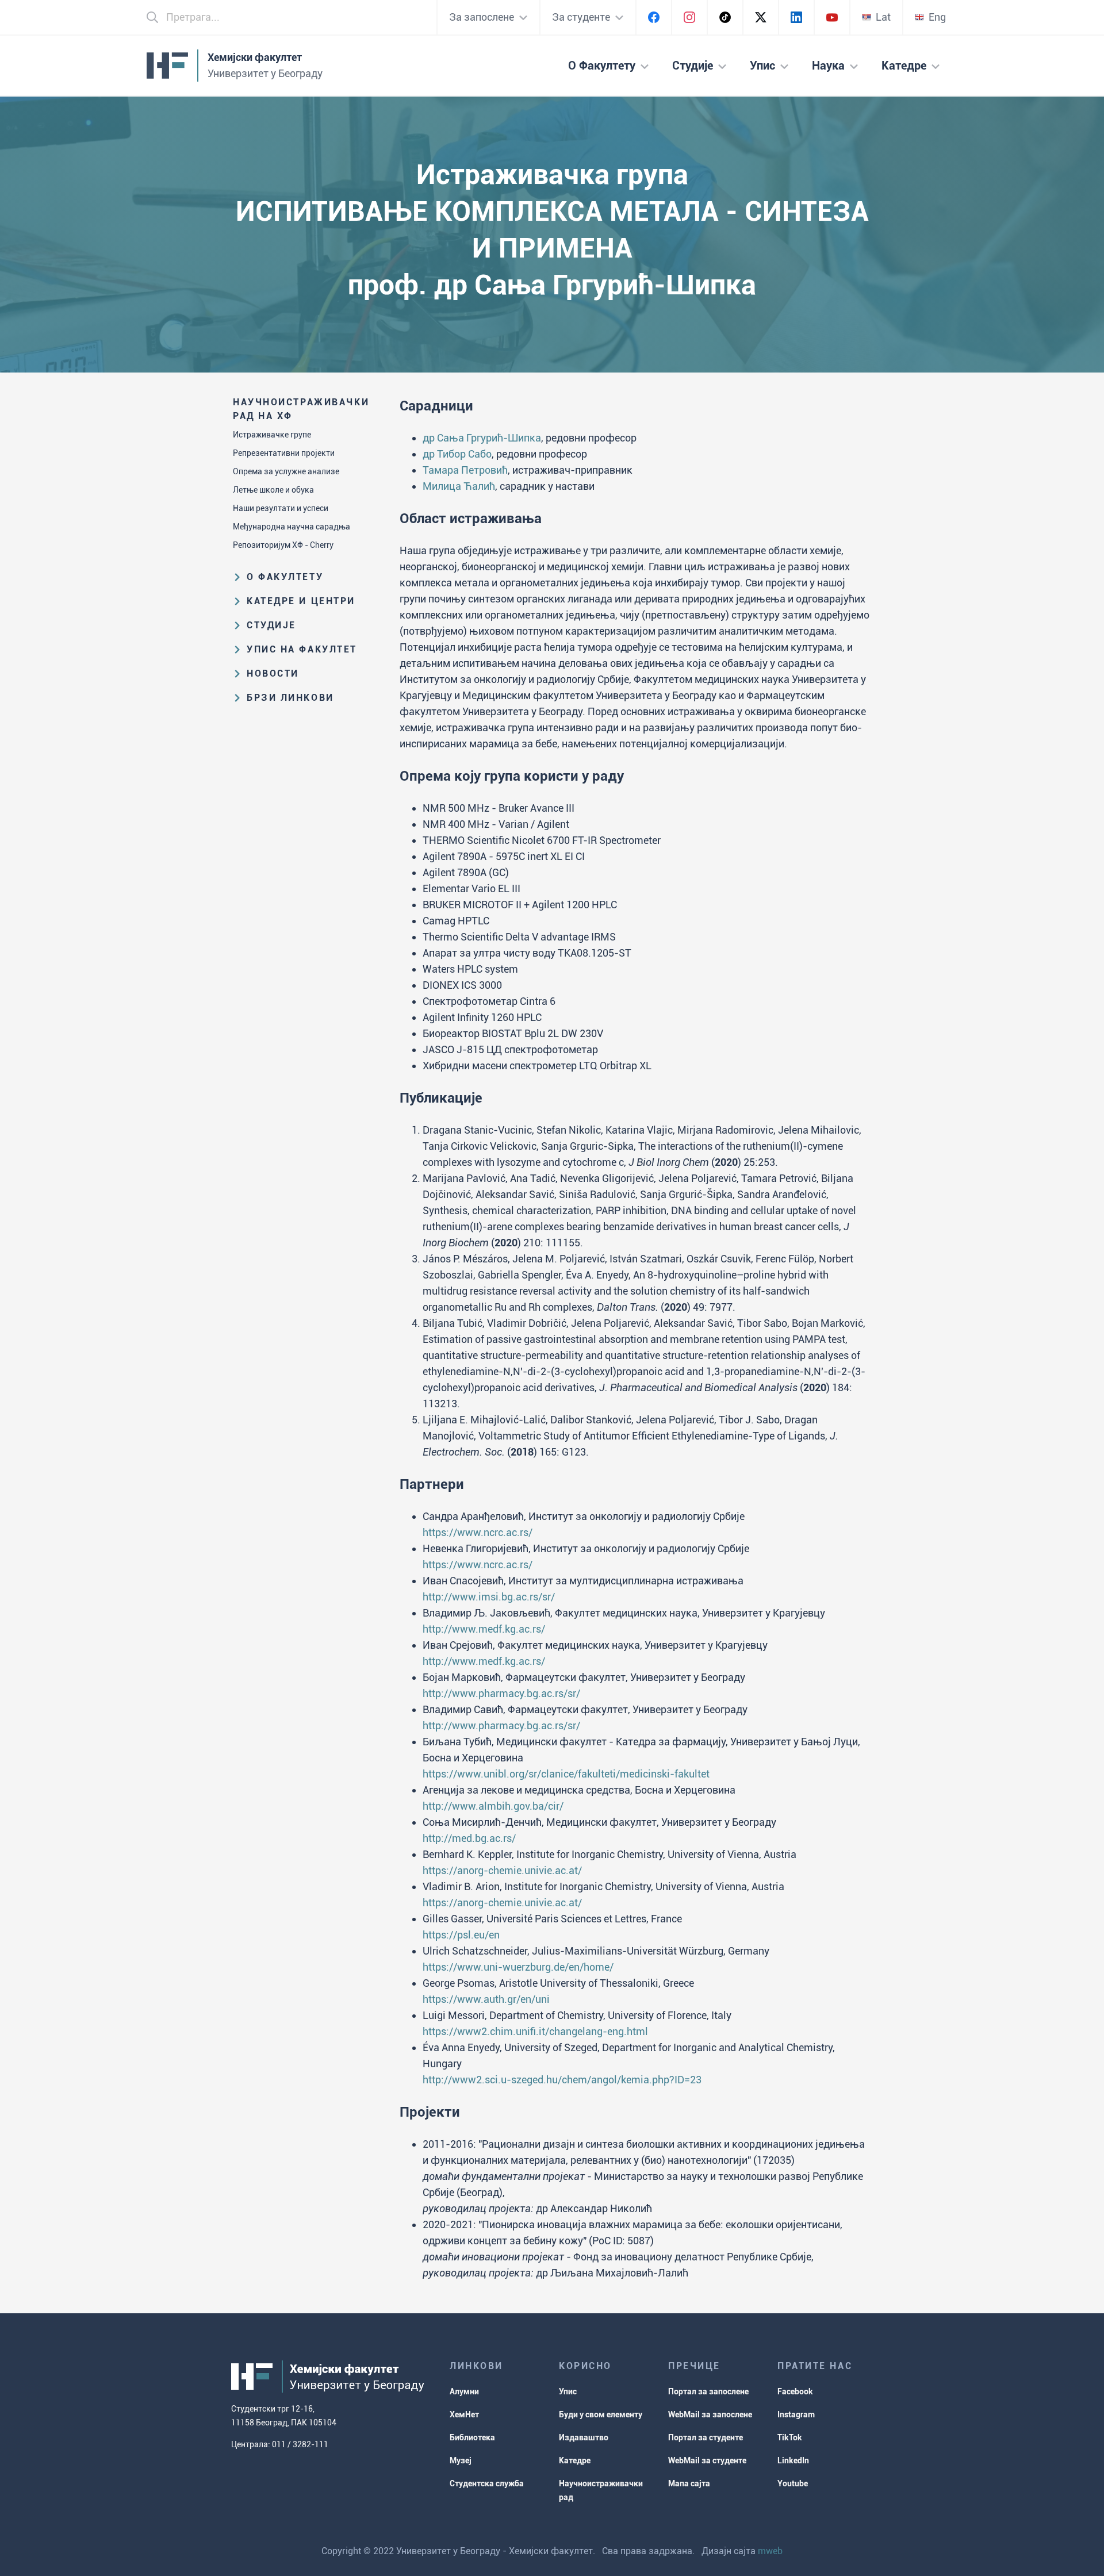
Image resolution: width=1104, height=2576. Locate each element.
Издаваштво (584, 2437)
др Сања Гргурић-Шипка (482, 438)
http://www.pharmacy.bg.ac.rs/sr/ (501, 1693)
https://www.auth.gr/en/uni (486, 1999)
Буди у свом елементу (601, 2414)
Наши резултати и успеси (281, 508)
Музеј (461, 2460)
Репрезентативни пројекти (284, 453)
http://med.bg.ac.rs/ (469, 1838)
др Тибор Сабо (457, 454)
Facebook (795, 2391)
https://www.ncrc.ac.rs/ (478, 1532)
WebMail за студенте (707, 2460)
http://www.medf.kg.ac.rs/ (484, 1629)
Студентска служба (487, 2483)
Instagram (796, 2414)
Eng (937, 17)
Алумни (464, 2391)
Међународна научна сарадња (292, 527)
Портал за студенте (706, 2437)
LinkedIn (793, 2460)
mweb (770, 2551)
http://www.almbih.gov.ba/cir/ (493, 1806)
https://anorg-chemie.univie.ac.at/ (502, 1870)
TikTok (790, 2437)
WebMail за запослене (710, 2414)
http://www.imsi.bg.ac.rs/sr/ (489, 1597)
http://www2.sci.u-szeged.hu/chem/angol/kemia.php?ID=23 (562, 2080)
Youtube (793, 2483)
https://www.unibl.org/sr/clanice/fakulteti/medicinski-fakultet (566, 1774)
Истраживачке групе (272, 435)
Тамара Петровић (465, 470)
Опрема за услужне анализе (286, 471)
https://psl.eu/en (461, 1935)
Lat (883, 17)
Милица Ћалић (459, 486)
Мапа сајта (689, 2483)
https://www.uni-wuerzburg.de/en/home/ (518, 1967)
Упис (568, 2391)
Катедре (575, 2460)
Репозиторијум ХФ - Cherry (283, 545)
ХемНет (464, 2414)
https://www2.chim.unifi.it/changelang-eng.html (535, 2031)
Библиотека (472, 2437)
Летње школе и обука (273, 490)
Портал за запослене (708, 2391)
